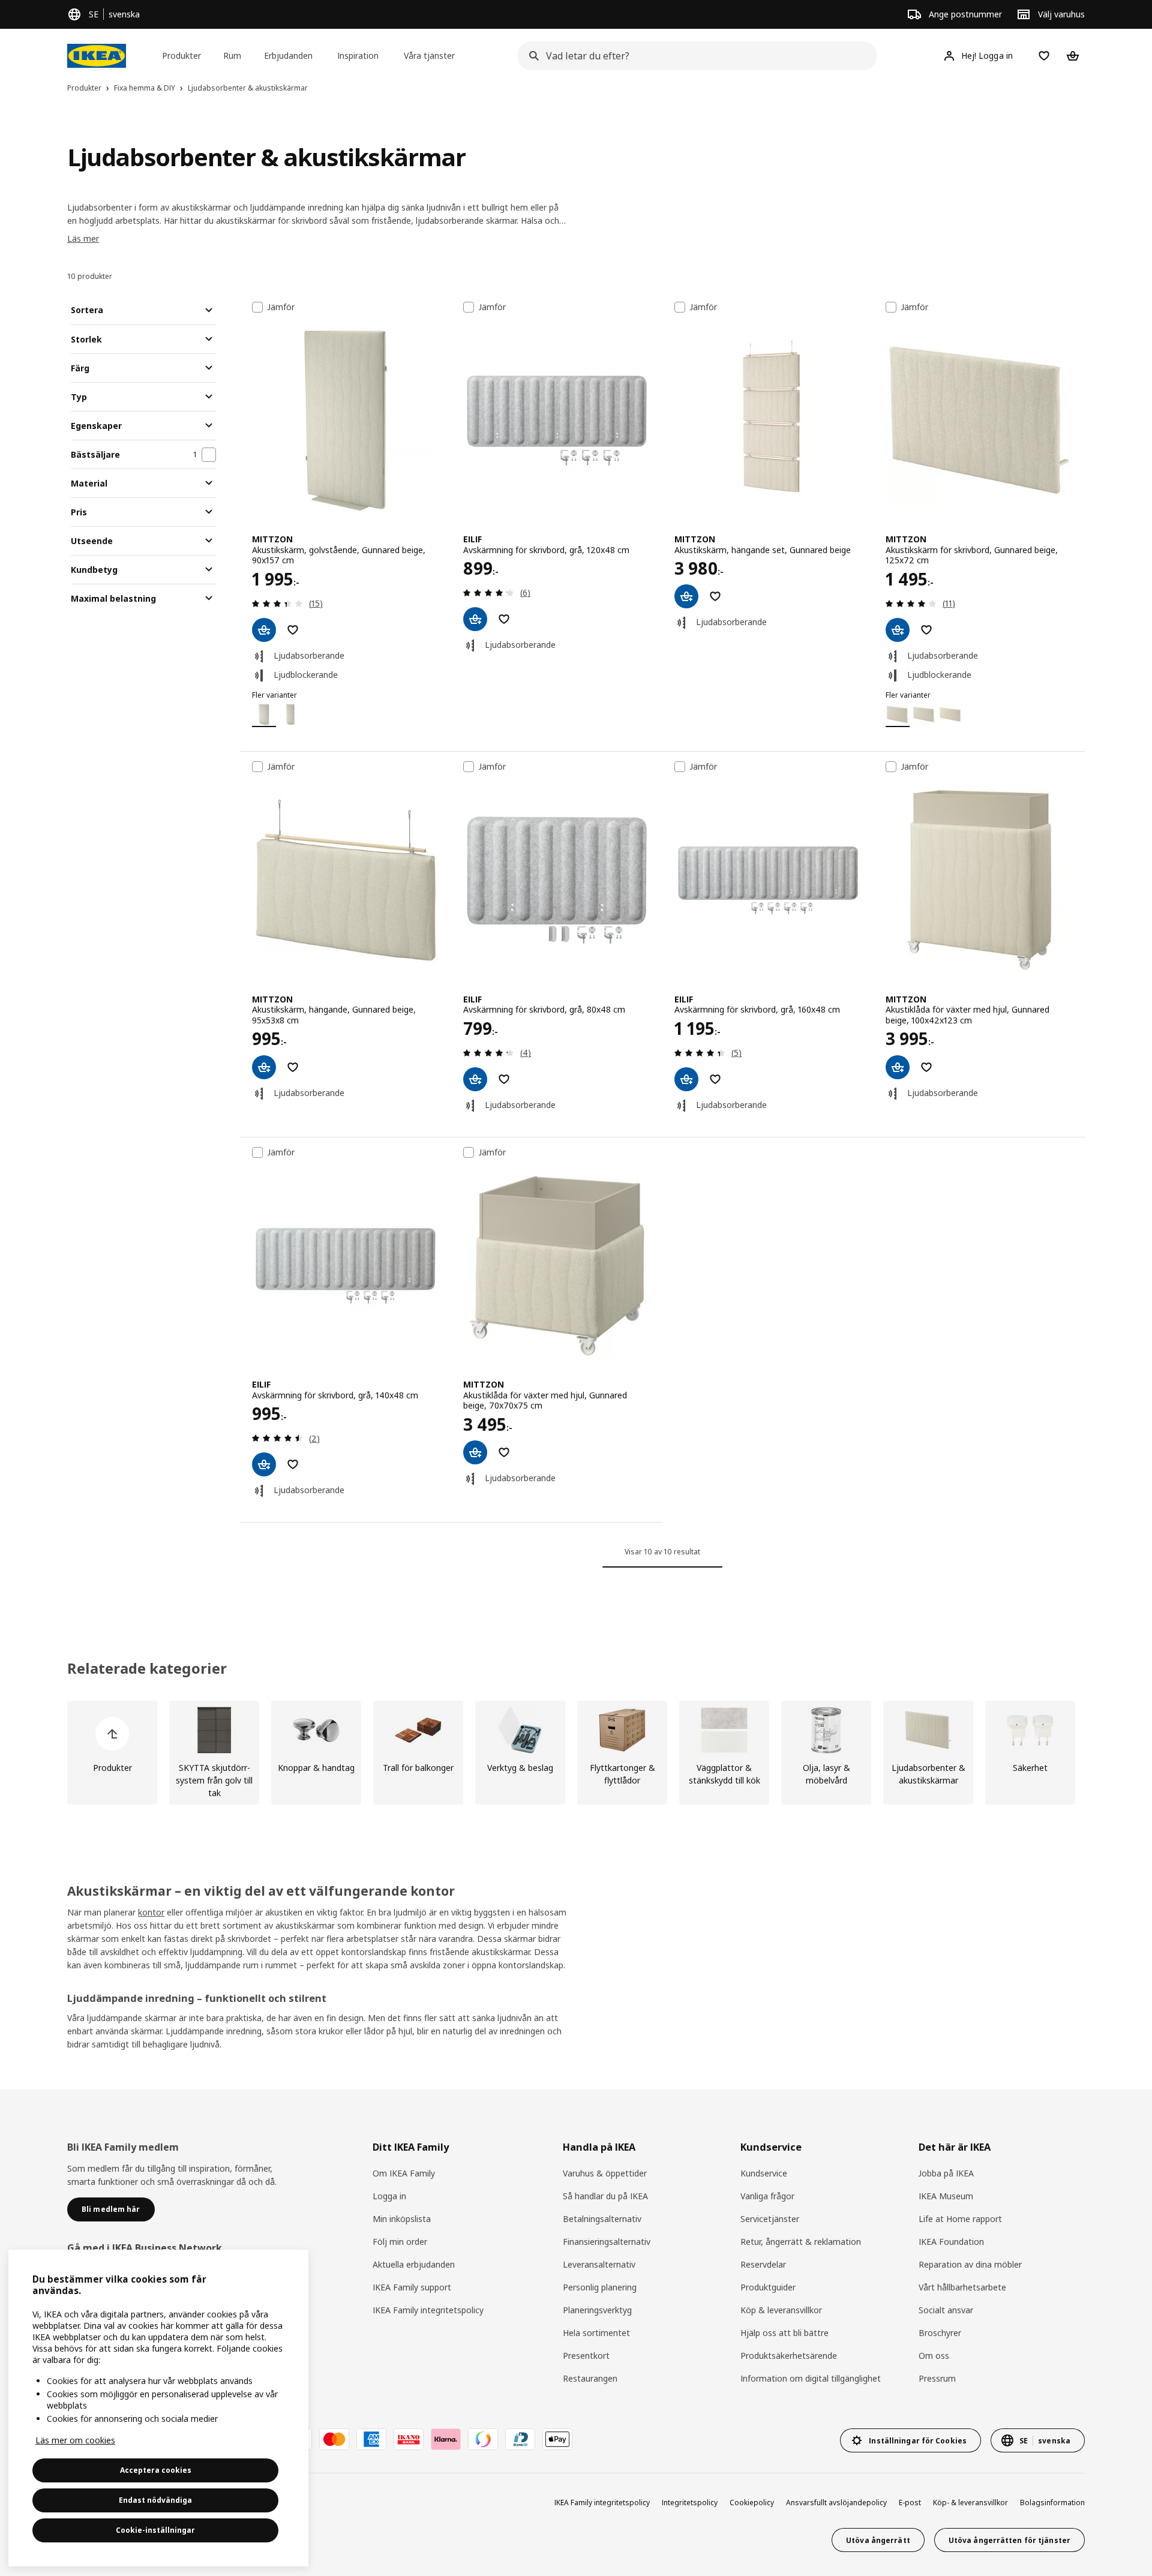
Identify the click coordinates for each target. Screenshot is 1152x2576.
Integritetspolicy (690, 2503)
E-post (910, 2503)
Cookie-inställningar (155, 2530)
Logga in (389, 2196)
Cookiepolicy (752, 2503)
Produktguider (768, 2287)
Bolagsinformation (1052, 2503)
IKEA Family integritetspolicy (428, 2310)
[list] (576, 1753)
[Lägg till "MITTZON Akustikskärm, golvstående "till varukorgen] (264, 630)
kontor (151, 1912)
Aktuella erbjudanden (414, 2264)
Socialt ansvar (946, 2310)
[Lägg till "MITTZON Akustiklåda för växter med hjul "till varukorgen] (898, 1067)
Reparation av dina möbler (970, 2264)
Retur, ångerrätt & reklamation (801, 2242)
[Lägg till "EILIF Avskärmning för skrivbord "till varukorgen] (475, 619)
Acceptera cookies (156, 2470)
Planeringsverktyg (597, 2310)
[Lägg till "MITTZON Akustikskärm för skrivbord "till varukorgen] (898, 630)
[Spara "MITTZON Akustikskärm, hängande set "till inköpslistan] (715, 596)
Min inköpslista (402, 2219)
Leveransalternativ (599, 2264)
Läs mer (83, 238)
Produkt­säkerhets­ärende (789, 2356)
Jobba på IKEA (946, 2173)
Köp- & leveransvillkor (970, 2503)
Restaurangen (590, 2378)
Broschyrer (940, 2333)
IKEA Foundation (951, 2242)
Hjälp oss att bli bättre (784, 2333)
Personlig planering (600, 2287)
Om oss (934, 2356)
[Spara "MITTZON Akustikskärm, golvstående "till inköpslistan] (293, 630)
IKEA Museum (946, 2196)
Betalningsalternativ (602, 2219)
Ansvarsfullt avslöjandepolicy (836, 2503)
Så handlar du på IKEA (605, 2196)
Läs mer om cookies (75, 2440)
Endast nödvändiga (155, 2500)
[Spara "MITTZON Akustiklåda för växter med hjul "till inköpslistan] (926, 1067)
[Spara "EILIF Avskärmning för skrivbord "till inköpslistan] (504, 619)
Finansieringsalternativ (607, 2242)
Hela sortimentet (596, 2333)
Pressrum (937, 2378)
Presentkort (586, 2356)
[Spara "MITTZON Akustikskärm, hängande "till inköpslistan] (293, 1067)
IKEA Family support (412, 2287)
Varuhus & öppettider (605, 2173)
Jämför (281, 307)
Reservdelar (763, 2264)
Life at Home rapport (960, 2219)
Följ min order (400, 2242)
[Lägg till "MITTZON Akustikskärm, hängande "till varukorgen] (264, 1067)
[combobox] (694, 56)
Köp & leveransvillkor (781, 2310)
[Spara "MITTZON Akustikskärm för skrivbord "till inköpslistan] (926, 630)
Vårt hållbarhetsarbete (962, 2287)
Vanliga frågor (767, 2196)
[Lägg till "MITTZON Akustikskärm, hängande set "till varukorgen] (686, 596)
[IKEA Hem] (97, 56)
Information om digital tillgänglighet (811, 2378)
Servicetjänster (770, 2219)
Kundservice (764, 2173)
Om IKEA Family (404, 2173)
